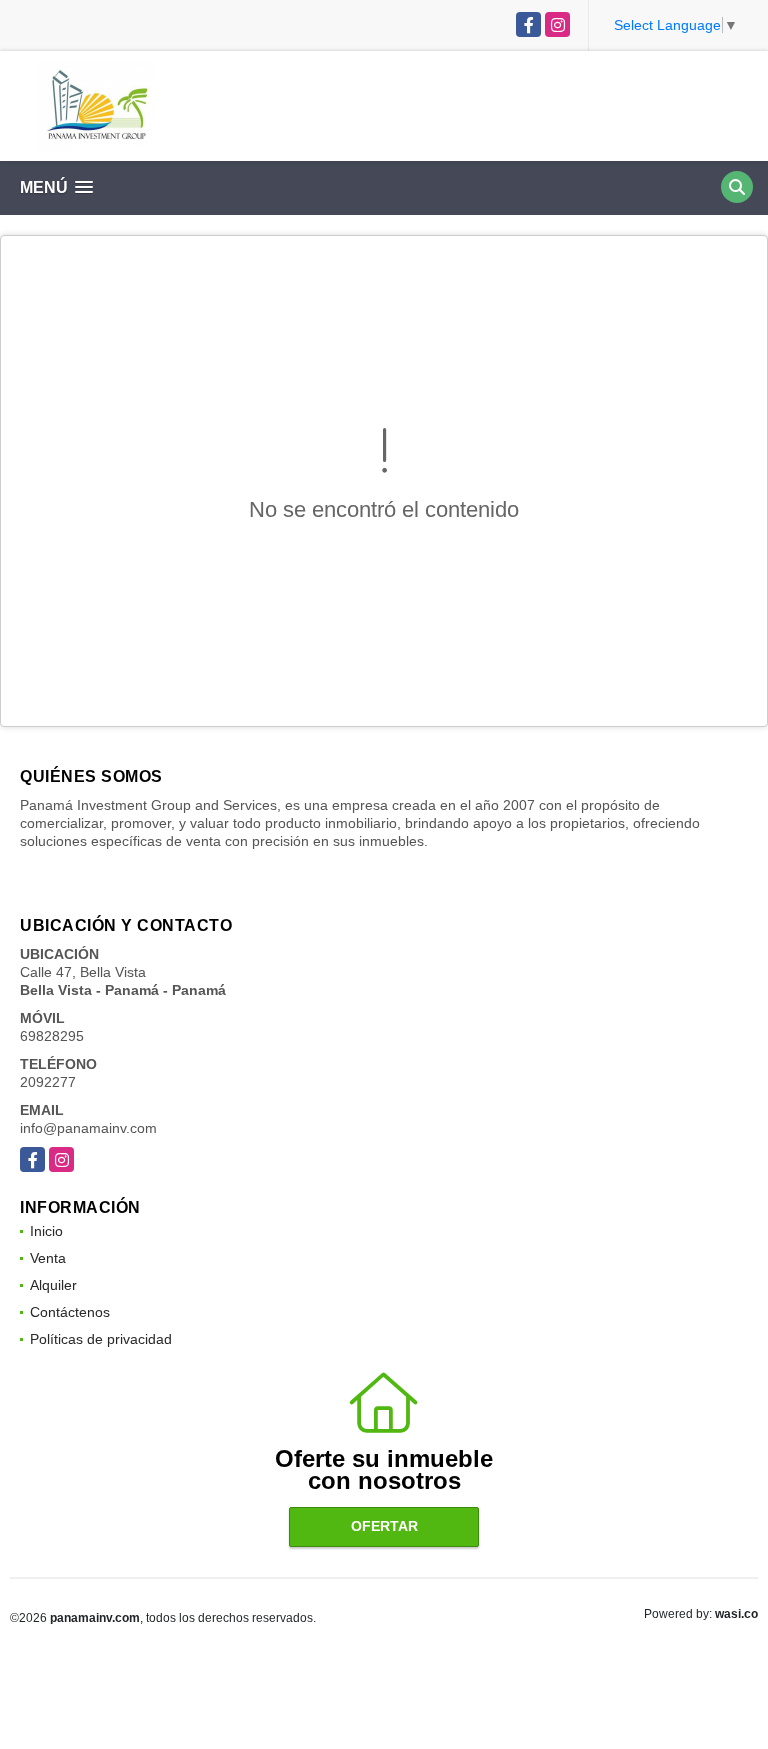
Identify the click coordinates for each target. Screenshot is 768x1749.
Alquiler (53, 1285)
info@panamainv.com (88, 1128)
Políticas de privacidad (101, 1339)
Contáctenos (70, 1312)
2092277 (48, 1082)
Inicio (46, 1231)
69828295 (52, 1036)
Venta (48, 1258)
